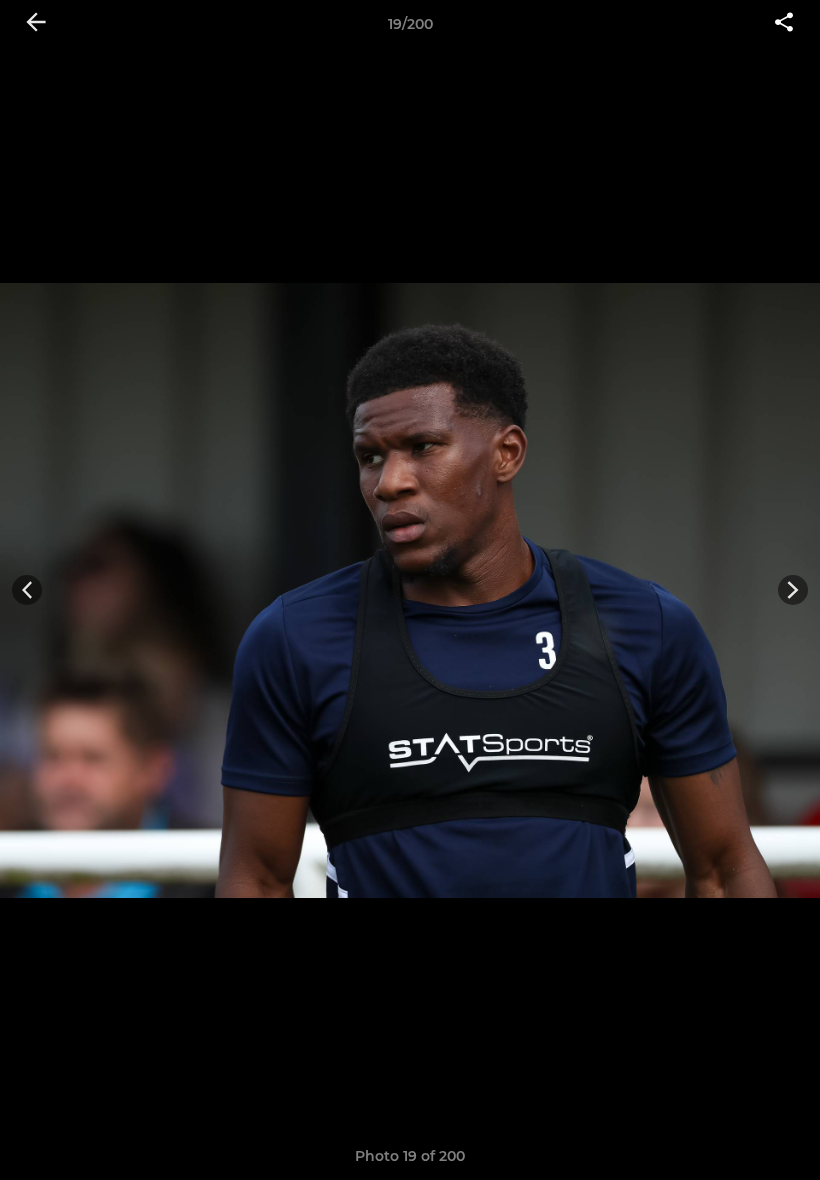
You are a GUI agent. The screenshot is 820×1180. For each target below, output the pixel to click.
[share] (784, 24)
